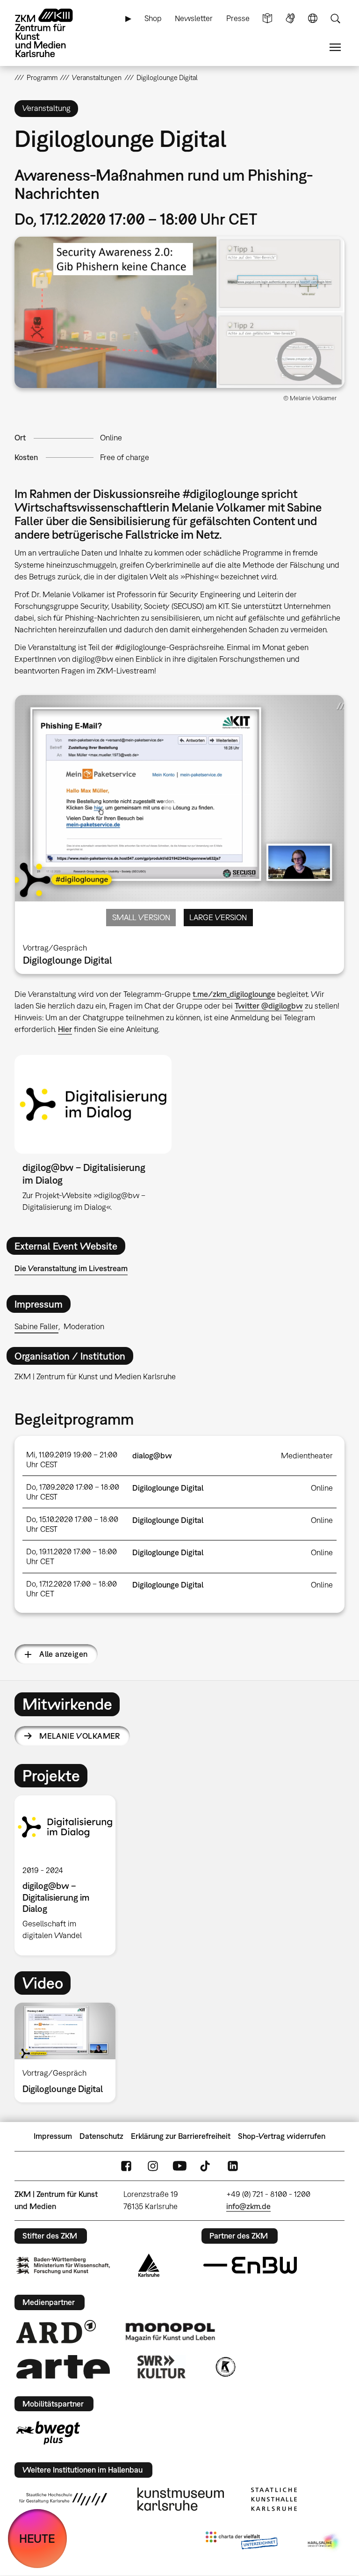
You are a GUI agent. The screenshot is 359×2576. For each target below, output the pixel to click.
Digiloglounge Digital (168, 1488)
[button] (180, 312)
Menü (335, 48)
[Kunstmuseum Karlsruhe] (181, 2499)
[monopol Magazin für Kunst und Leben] (170, 2332)
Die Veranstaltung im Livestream (71, 1268)
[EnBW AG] (250, 2265)
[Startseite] (52, 33)
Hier (65, 1029)
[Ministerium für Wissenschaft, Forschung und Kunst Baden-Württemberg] (63, 2265)
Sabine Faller (36, 1326)
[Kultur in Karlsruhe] (225, 2367)
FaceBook (126, 2166)
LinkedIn (233, 2166)
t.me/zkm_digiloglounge (234, 994)
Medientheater (307, 1456)
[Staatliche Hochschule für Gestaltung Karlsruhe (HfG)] (63, 2499)
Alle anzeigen (63, 1654)
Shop (153, 18)
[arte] (63, 2367)
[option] (69, 1875)
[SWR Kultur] (162, 2367)
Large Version (218, 917)
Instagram (153, 2166)
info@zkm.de (248, 2206)
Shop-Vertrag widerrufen (282, 2136)
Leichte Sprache (267, 18)
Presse (238, 18)
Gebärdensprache (290, 18)
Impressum (53, 2136)
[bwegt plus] (48, 2433)
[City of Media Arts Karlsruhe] (324, 2542)
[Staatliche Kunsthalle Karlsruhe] (274, 2499)
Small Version (141, 917)
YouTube (179, 2166)
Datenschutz (101, 2136)
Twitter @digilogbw (269, 1006)
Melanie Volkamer (80, 1736)
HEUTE (37, 2538)
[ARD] (56, 2332)
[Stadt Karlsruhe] (149, 2265)
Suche (335, 18)
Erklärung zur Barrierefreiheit (181, 2136)
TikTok (206, 2166)
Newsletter (194, 18)
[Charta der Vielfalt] (241, 2542)
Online (111, 438)
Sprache (313, 18)
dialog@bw (152, 1456)
